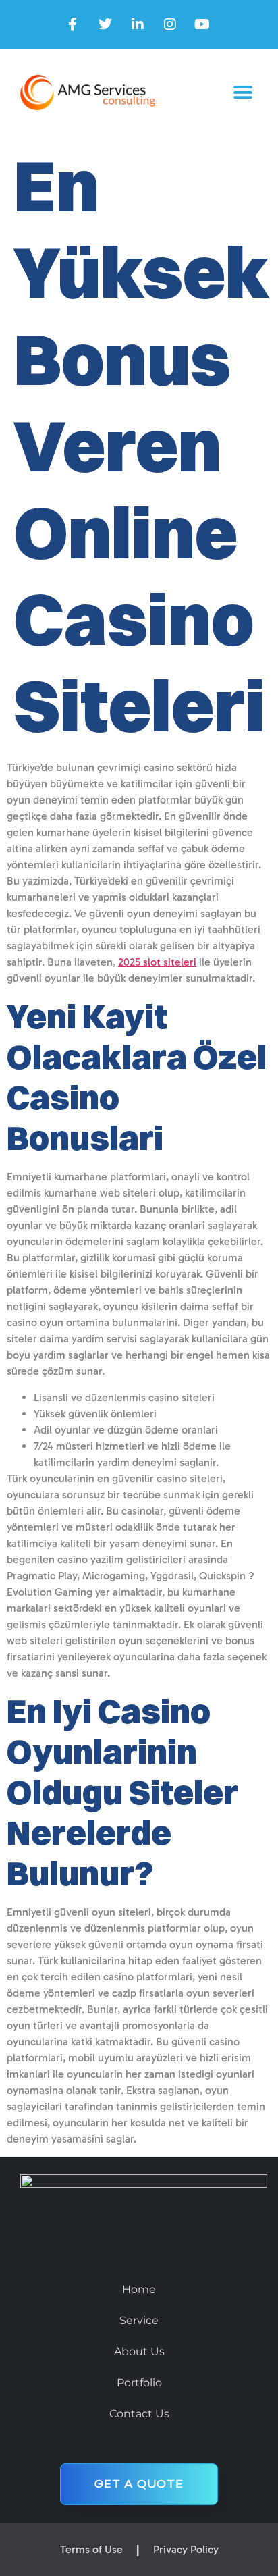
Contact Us (139, 2414)
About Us (139, 2351)
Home (139, 2289)
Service (139, 2320)
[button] (243, 93)
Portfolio (139, 2383)
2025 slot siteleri (157, 962)
